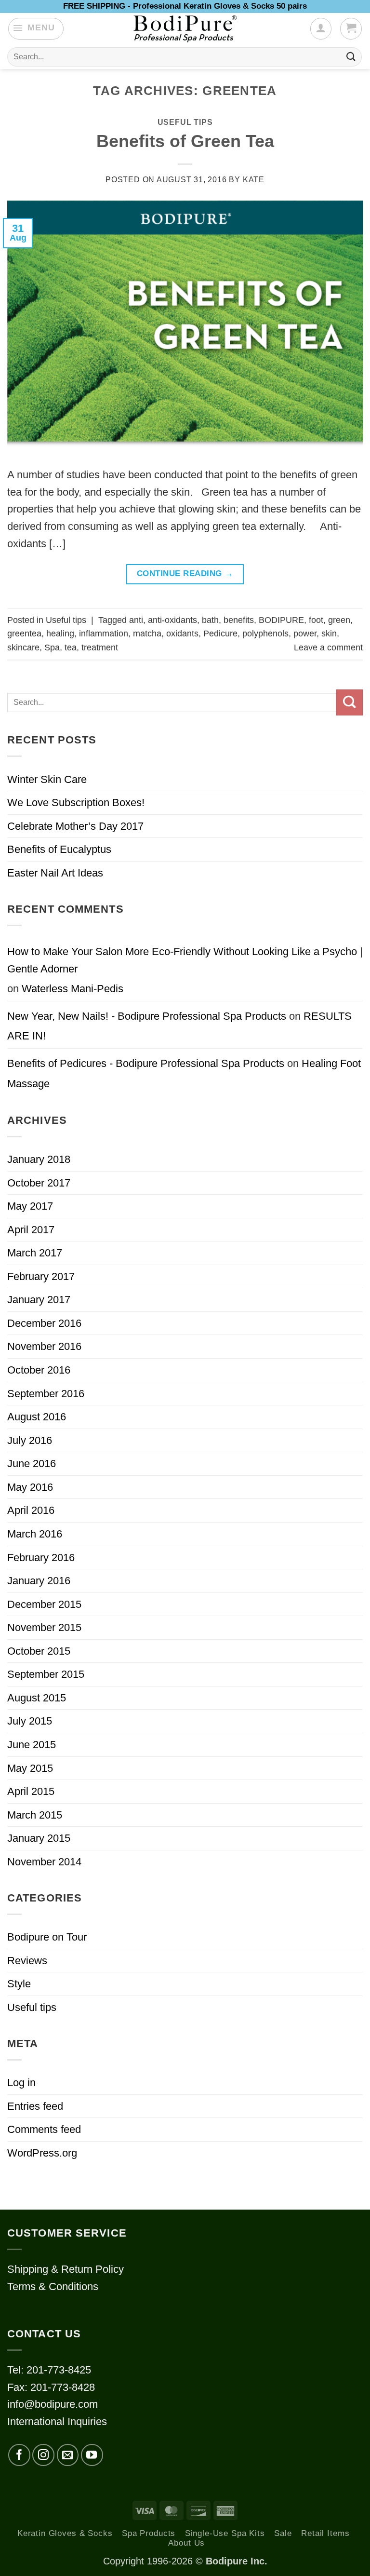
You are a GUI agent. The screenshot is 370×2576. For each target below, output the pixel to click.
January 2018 (39, 1159)
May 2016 (30, 1487)
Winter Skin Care (47, 779)
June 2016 (32, 1463)
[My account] (321, 28)
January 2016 (39, 1581)
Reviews (27, 1961)
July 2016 (30, 1440)
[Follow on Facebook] (19, 2455)
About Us (186, 2543)
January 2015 (39, 1838)
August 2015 (37, 1698)
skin (329, 634)
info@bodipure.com (53, 2404)
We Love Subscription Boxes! (76, 802)
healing (60, 634)
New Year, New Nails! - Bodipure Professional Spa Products (147, 1016)
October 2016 (39, 1370)
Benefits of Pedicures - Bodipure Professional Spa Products (146, 1063)
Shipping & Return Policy (66, 2269)
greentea (24, 634)
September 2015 (46, 1674)
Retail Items (325, 2533)
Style (19, 1984)
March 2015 (35, 1815)
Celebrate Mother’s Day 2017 (75, 826)
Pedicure (220, 634)
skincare (23, 647)
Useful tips (185, 122)
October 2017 (39, 1183)
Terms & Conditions (53, 2286)
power (305, 634)
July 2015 (30, 1721)
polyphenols (265, 634)
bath (210, 620)
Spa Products (149, 2533)
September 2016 (46, 1394)
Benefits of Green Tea (185, 141)
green (339, 620)
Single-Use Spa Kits (225, 2533)
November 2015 (44, 1627)
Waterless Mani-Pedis (73, 989)
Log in (21, 2083)
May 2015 (30, 1768)
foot (316, 620)
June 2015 (32, 1745)
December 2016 (44, 1323)
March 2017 (35, 1253)
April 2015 (31, 1791)
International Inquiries (57, 2421)
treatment (100, 647)
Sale (283, 2533)
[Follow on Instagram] (43, 2455)
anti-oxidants (172, 620)
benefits (239, 620)
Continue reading (185, 573)
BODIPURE (281, 620)
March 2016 (35, 1534)
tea (71, 647)
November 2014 (44, 1862)
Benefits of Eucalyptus (59, 849)
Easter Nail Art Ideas (55, 873)
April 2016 (31, 1510)
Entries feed (35, 2106)
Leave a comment (328, 647)
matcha (147, 634)
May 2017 (30, 1206)
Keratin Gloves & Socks (65, 2533)
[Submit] (351, 57)
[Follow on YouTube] (92, 2455)
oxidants (182, 634)
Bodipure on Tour (47, 1937)
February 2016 (41, 1558)
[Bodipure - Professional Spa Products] (185, 29)
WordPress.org (42, 2153)
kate (254, 180)
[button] (36, 28)
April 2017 (31, 1230)
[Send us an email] (68, 2455)
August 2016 (37, 1417)
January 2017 (39, 1300)
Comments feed (44, 2129)
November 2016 (44, 1346)
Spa (52, 647)
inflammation (104, 634)
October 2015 (39, 1651)
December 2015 (44, 1604)
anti (136, 620)
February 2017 (41, 1276)
